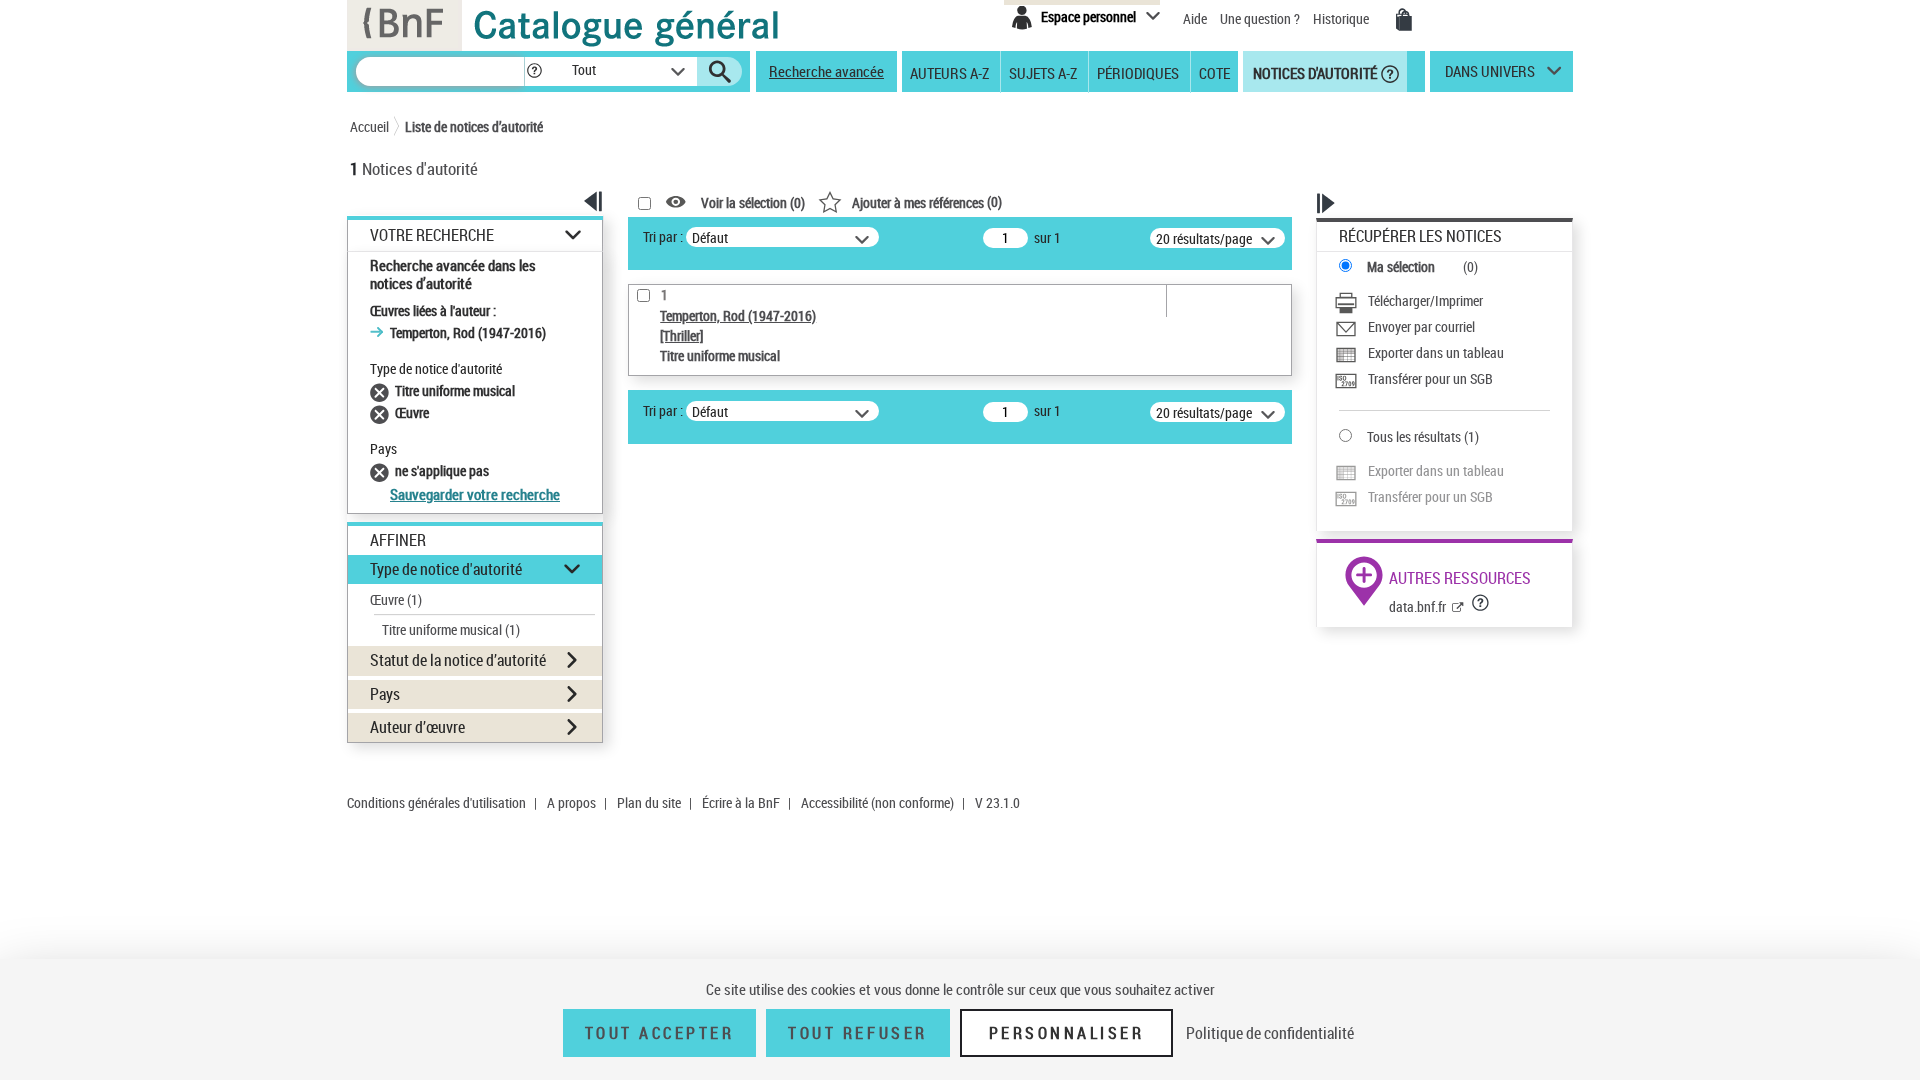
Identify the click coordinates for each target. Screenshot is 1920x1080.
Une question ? (1261, 18)
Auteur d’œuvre (417, 727)
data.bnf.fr (1417, 606)
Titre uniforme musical (451, 629)
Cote (1214, 72)
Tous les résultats (1414, 436)
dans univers (1490, 76)
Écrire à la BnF (741, 802)
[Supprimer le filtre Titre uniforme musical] (382, 390)
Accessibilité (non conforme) (877, 802)
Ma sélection (1401, 266)
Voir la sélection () (753, 202)
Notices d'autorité (1313, 72)
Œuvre (396, 599)
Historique (1342, 18)
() (927, 201)
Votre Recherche (432, 235)
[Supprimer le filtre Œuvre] (382, 412)
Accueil (369, 126)
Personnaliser (1067, 1033)
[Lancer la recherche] (720, 72)
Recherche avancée (826, 71)
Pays (385, 694)
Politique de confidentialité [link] (1270, 1033)
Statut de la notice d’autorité (458, 660)
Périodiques (1138, 72)
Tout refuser (857, 1033)
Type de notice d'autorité (446, 569)
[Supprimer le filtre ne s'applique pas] (382, 470)
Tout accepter (660, 1033)
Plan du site (649, 802)
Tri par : (663, 236)
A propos (571, 802)
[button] (534, 71)
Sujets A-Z (1043, 72)
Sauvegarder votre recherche (475, 494)
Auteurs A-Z (949, 72)
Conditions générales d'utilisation (436, 802)
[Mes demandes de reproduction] (1404, 20)
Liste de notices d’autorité (474, 126)
